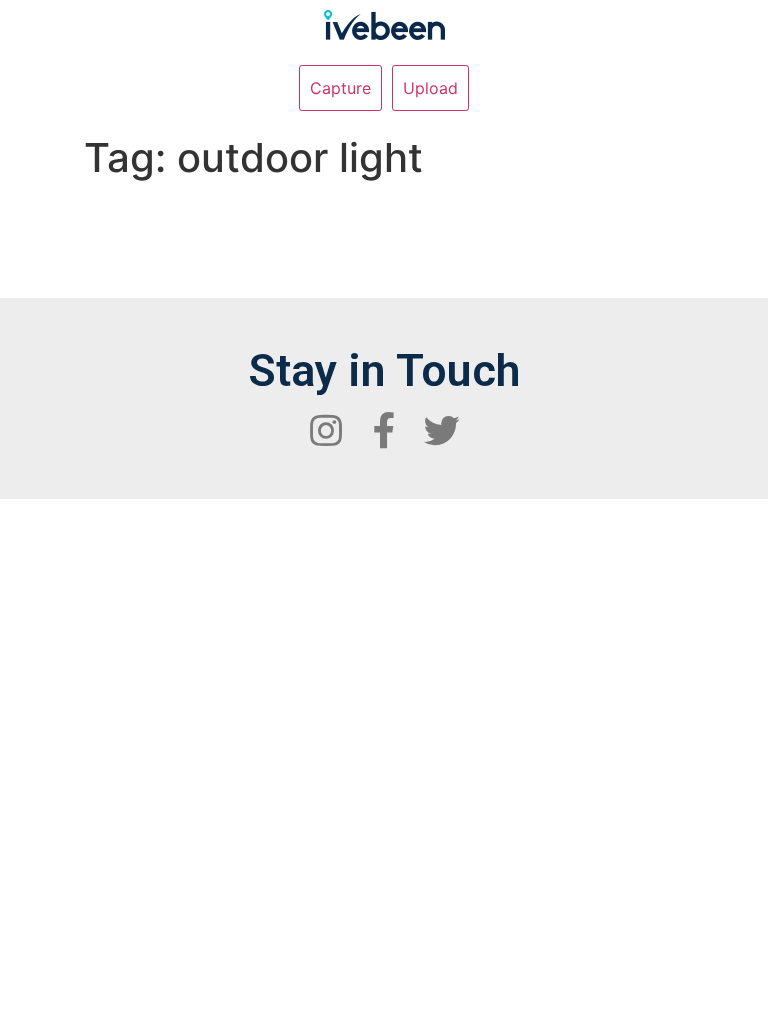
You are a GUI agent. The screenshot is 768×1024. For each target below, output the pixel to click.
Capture (340, 88)
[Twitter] (442, 431)
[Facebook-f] (384, 431)
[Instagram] (326, 431)
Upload (430, 88)
